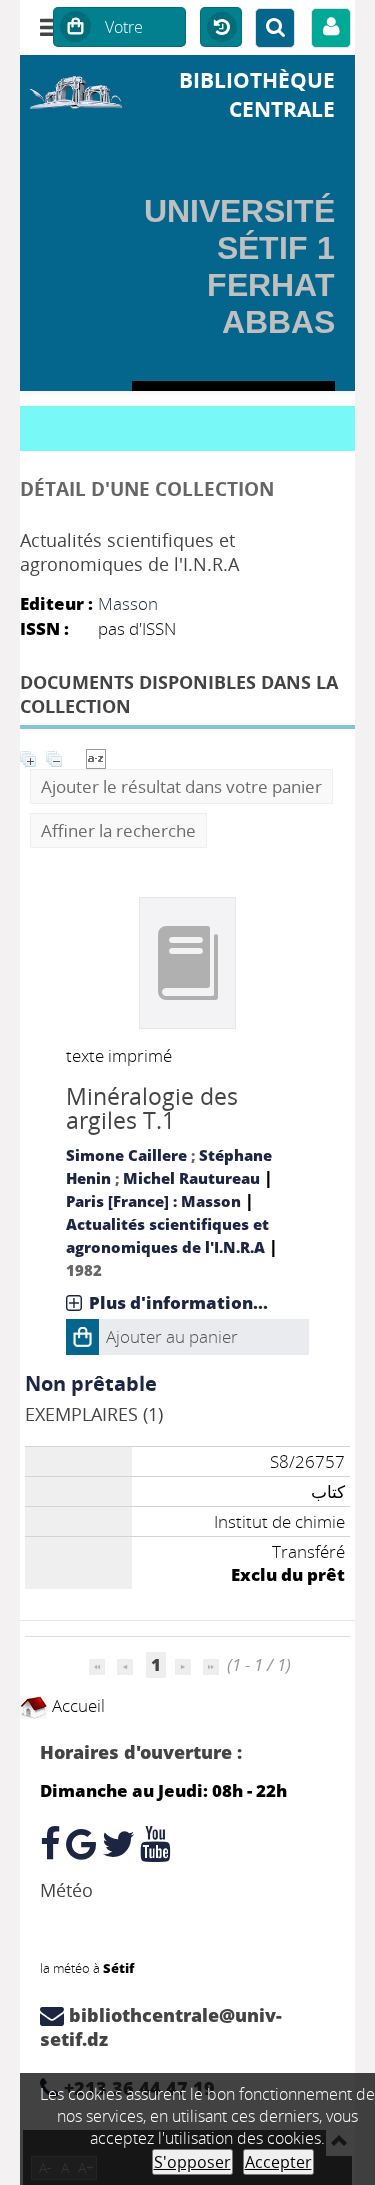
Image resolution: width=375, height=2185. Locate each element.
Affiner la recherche (118, 830)
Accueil (76, 1705)
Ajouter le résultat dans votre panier (181, 786)
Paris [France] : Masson (153, 1201)
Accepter (278, 2162)
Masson (128, 603)
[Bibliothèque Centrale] (76, 89)
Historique (221, 28)
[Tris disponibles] (96, 756)
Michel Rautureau (191, 1178)
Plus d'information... (178, 1302)
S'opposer (192, 2162)
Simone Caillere (126, 1155)
